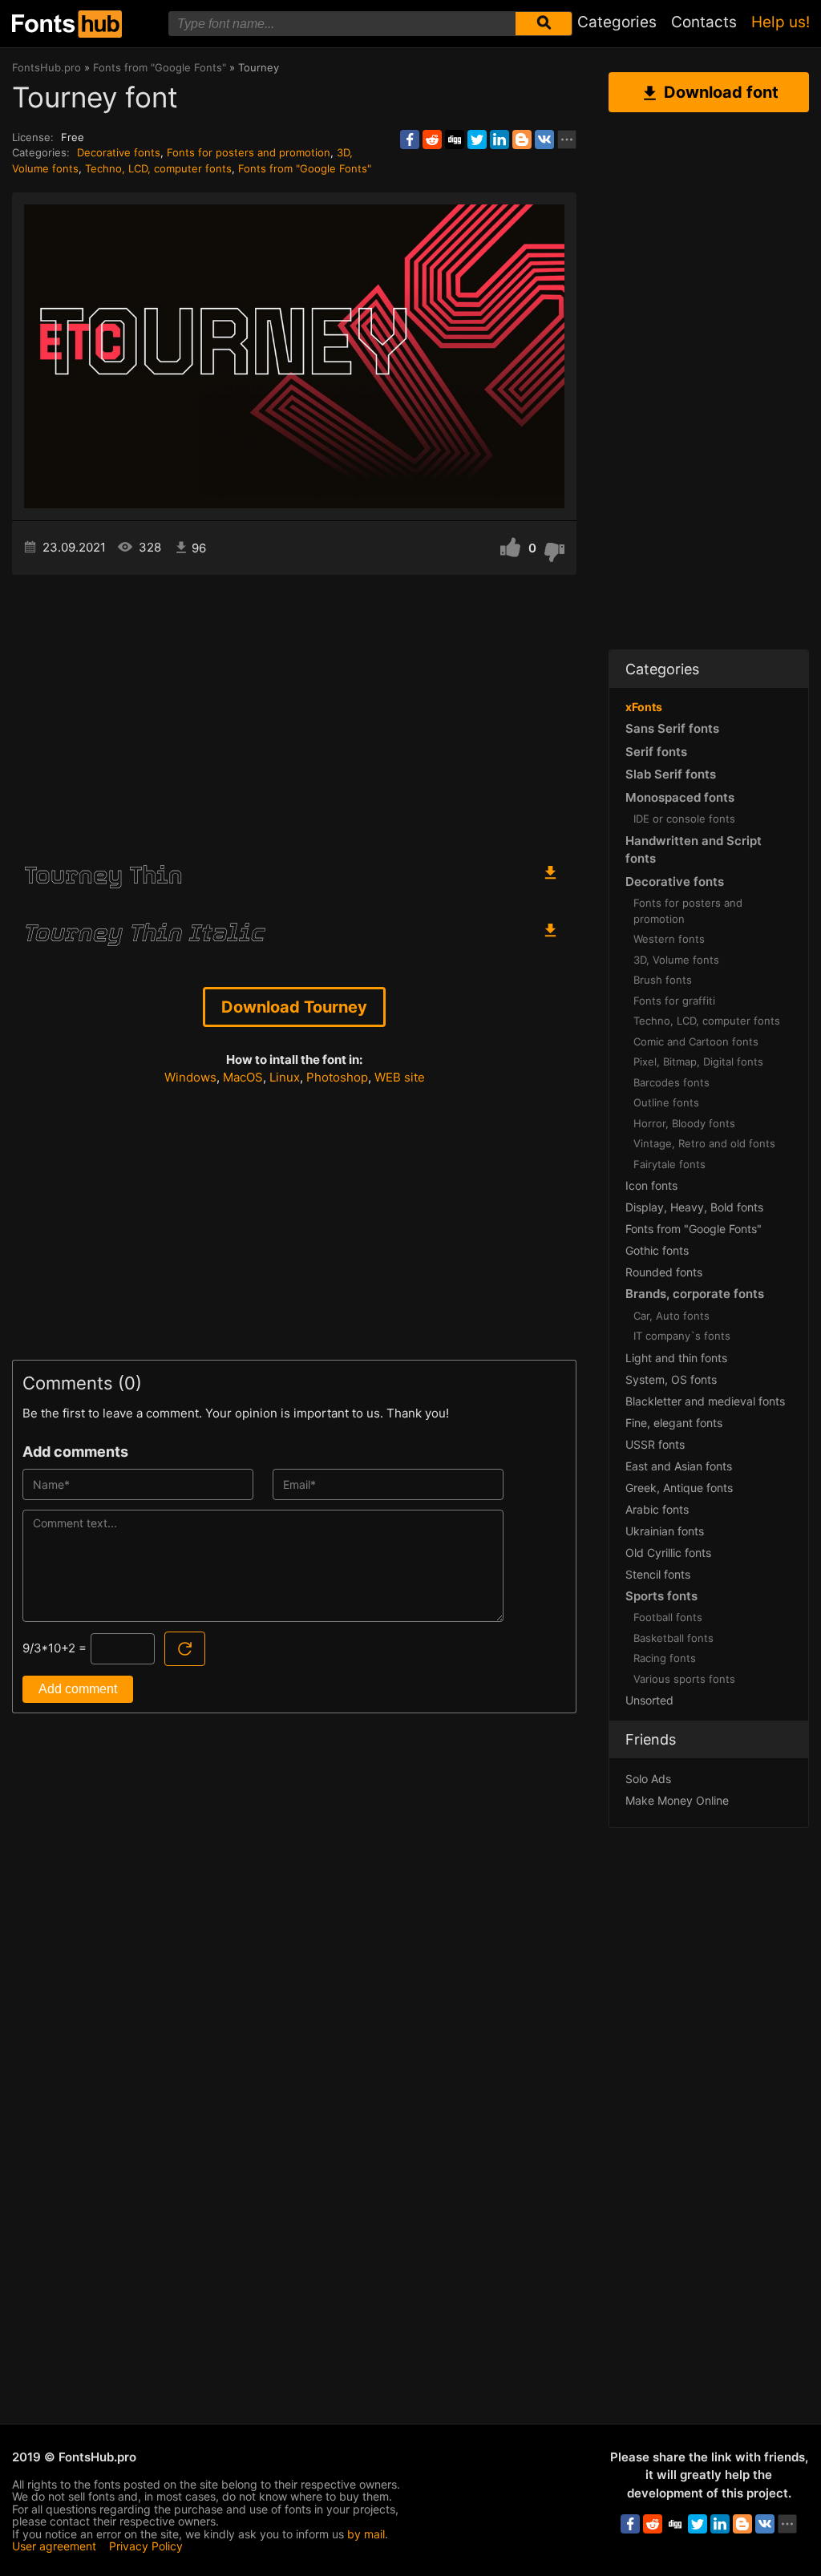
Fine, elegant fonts (674, 1423)
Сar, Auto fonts (671, 1316)
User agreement (54, 2546)
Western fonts (669, 939)
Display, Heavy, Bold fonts (694, 1207)
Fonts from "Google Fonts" (305, 168)
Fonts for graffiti (674, 1001)
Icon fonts (651, 1185)
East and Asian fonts (679, 1466)
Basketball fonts (673, 1638)
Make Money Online (677, 1800)
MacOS (243, 1077)
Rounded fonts (664, 1272)
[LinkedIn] (499, 140)
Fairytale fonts (669, 1164)
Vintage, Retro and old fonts (704, 1143)
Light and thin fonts (676, 1358)
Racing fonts (665, 1658)
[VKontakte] (544, 140)
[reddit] (432, 140)
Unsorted (649, 1700)
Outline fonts (666, 1102)
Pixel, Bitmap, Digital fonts (698, 1062)
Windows (190, 1077)
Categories (617, 22)
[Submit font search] (544, 24)
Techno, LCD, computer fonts (158, 168)
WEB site (400, 1077)
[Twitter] (477, 140)
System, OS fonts (671, 1379)
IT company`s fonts (682, 1336)
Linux (285, 1077)
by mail (366, 2534)
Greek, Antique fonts (679, 1488)
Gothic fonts (657, 1250)
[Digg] (455, 140)
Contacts (704, 22)
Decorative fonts (119, 152)
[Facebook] (410, 140)
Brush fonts (663, 980)
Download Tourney (294, 1007)
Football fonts (668, 1617)
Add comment (78, 1689)
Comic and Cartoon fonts (696, 1041)
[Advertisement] (294, 711)
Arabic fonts (657, 1509)
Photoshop (337, 1077)
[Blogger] (522, 140)
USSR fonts (655, 1444)
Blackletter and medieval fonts (705, 1401)
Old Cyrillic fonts (668, 1553)
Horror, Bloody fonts (684, 1123)
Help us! (781, 22)
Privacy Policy (146, 2546)
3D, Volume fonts (676, 960)
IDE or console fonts (684, 819)
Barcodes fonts (671, 1082)
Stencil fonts (658, 1574)
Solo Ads (648, 1779)
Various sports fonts (684, 1679)
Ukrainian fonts (665, 1531)
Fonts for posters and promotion (249, 152)
